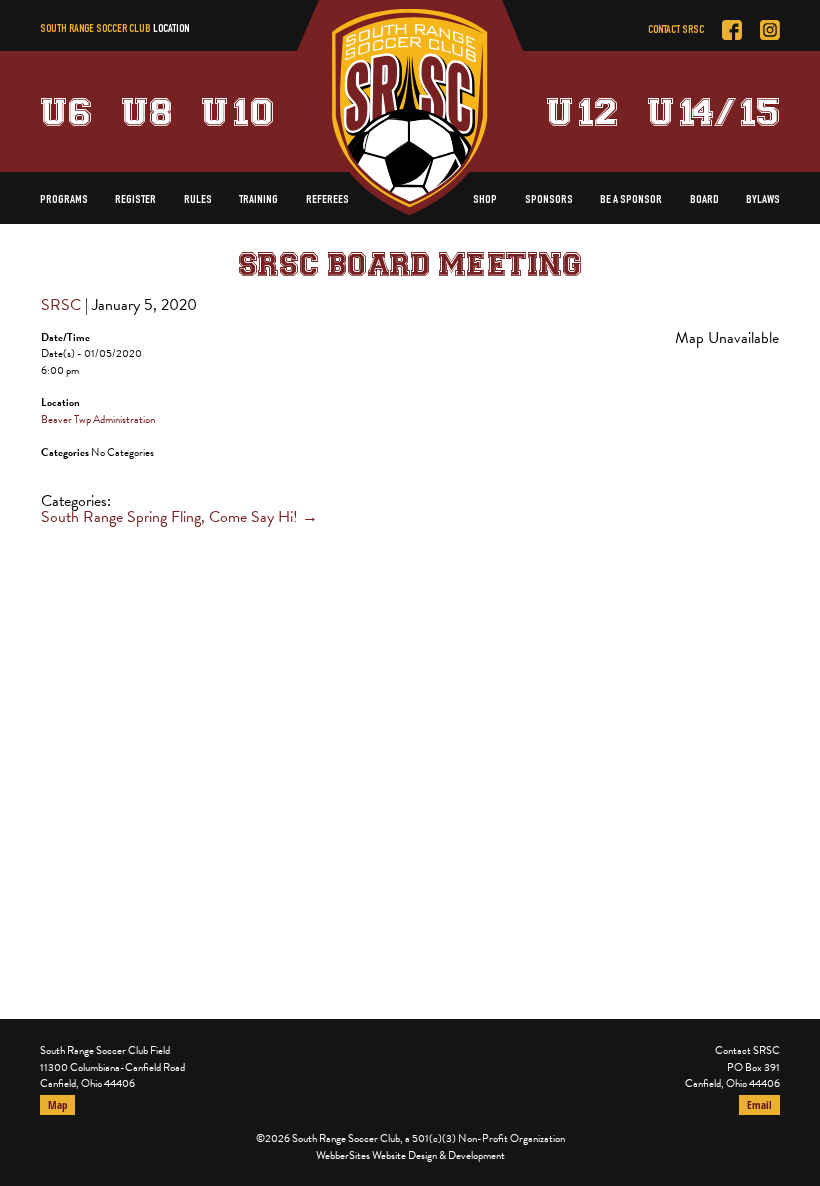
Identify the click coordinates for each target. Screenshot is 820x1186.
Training (258, 200)
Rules (198, 200)
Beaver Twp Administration (98, 419)
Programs (64, 200)
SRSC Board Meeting (410, 263)
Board (704, 200)
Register (135, 200)
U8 (146, 111)
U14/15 (713, 111)
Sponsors (549, 200)
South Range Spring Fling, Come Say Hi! (179, 517)
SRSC (61, 305)
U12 (582, 111)
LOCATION (171, 29)
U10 (239, 111)
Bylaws (763, 200)
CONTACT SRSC (676, 30)
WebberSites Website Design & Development (410, 1155)
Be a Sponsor (631, 200)
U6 (66, 111)
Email (759, 1105)
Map (57, 1105)
